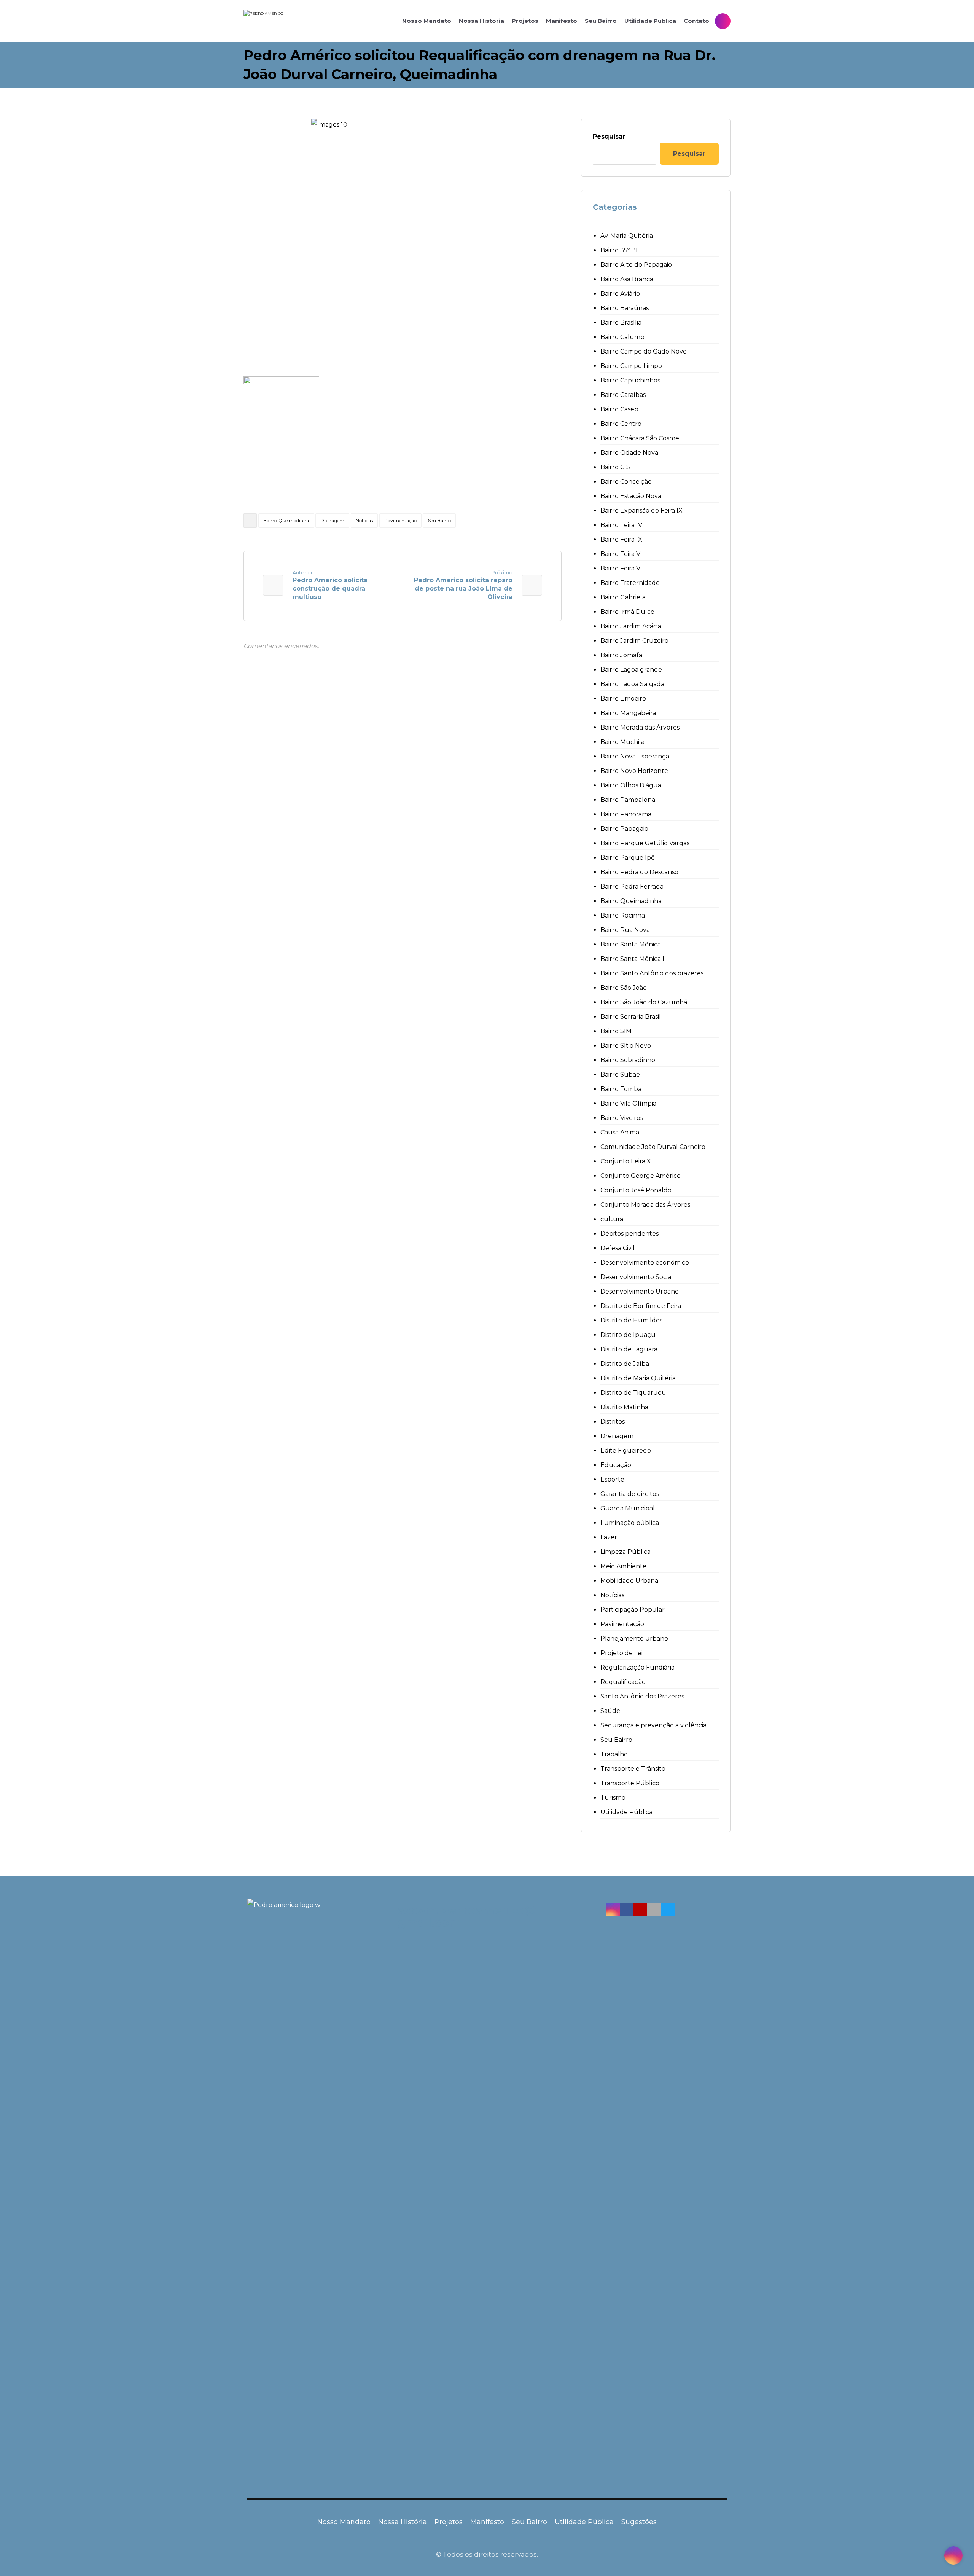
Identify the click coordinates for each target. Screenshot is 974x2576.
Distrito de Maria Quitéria (638, 1378)
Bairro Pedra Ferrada (632, 887)
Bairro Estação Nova (631, 496)
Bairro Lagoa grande (631, 670)
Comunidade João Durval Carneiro (653, 1147)
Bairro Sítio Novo (626, 1046)
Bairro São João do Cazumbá (644, 1002)
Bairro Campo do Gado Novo (644, 351)
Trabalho (614, 1754)
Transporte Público (630, 1783)
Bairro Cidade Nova (629, 453)
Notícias (364, 520)
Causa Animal (621, 1132)
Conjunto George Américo (641, 1176)
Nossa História (403, 2522)
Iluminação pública (630, 1523)
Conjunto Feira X (626, 1161)
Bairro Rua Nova (625, 930)
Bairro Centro (621, 424)
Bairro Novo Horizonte (634, 771)
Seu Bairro (439, 520)
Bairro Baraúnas (625, 308)
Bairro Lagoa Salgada (632, 684)
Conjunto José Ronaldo (636, 1190)
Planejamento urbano (634, 1638)
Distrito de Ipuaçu (628, 1335)
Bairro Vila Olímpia (628, 1103)
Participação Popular (633, 1610)
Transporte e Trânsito (633, 1769)
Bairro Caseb (619, 409)
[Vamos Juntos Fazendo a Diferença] (297, 21)
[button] (613, 1910)
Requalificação (623, 1682)
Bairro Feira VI (621, 554)
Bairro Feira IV (621, 525)
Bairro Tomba (621, 1089)
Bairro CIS (615, 467)
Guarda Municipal (628, 1508)
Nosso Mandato (344, 2522)
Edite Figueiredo (626, 1450)
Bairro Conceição (626, 482)
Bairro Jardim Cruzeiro (634, 641)
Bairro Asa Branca (627, 279)
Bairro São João (624, 988)
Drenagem (332, 520)
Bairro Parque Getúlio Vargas (645, 843)
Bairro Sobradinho (628, 1060)
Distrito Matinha (624, 1407)
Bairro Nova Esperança (635, 756)
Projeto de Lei (621, 1653)
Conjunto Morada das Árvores (645, 1205)
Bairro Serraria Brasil (631, 1017)
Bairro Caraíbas (623, 395)
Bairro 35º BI (619, 250)
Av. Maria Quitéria (627, 236)
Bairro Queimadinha (286, 520)
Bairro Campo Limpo (631, 366)
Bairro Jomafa (621, 655)
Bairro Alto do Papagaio (636, 265)
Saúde (610, 1711)
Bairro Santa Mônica (631, 944)
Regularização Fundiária (637, 1667)
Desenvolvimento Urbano (640, 1291)
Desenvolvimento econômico (645, 1263)
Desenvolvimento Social (637, 1277)
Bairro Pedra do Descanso (639, 872)
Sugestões (639, 2522)
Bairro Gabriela (623, 597)
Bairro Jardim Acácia (631, 626)
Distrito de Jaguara (629, 1349)
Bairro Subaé (620, 1075)
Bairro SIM (616, 1031)
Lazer (609, 1537)
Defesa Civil (618, 1248)
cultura (612, 1219)
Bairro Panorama (626, 814)
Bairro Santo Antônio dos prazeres (652, 973)
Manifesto (487, 2522)
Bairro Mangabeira (628, 713)
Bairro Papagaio (624, 829)
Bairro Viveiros (622, 1118)
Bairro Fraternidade (630, 583)
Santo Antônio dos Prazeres (642, 1696)
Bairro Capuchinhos (630, 380)
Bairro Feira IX (621, 539)
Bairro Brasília (621, 323)
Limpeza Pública (625, 1552)
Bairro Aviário (620, 294)
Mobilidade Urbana (629, 1581)
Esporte (612, 1479)
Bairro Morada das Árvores (640, 727)
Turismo (613, 1798)
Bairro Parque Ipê (628, 858)
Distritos (613, 1422)
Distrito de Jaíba (625, 1364)
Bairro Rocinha (623, 915)
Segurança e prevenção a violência (653, 1725)
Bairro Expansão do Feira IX (641, 511)
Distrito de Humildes (631, 1320)
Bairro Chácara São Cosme (640, 438)
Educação (616, 1465)
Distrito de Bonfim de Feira (641, 1306)
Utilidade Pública (626, 1812)
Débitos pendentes (629, 1234)
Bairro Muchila (622, 742)
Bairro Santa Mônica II (633, 959)
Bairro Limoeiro (623, 699)
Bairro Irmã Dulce (627, 612)
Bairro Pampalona (628, 800)
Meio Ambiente (623, 1566)
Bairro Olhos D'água (631, 785)
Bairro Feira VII (622, 568)
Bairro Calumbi (623, 337)
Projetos (449, 2522)
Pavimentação (400, 520)
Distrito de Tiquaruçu (633, 1393)
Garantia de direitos (630, 1494)
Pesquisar (609, 136)
